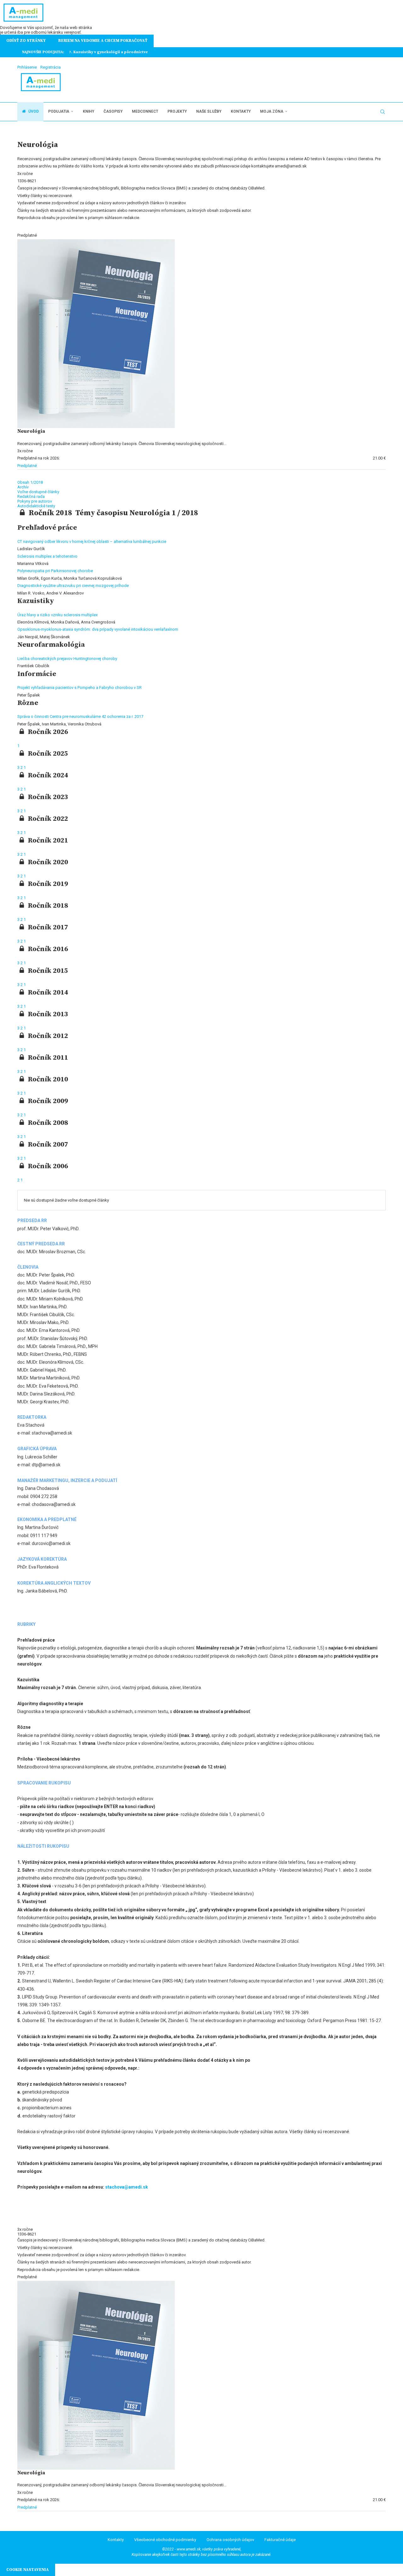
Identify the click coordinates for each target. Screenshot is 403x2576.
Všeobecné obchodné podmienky (165, 2540)
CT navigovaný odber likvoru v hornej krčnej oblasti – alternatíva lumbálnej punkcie (92, 541)
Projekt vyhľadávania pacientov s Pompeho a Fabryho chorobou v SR (79, 688)
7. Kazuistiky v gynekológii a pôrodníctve (108, 52)
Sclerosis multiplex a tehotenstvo (47, 556)
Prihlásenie (27, 67)
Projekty (177, 111)
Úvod (33, 111)
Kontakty (241, 111)
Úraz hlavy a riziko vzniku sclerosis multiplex (57, 615)
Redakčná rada (31, 496)
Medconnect (145, 111)
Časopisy (113, 111)
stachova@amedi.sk (127, 2187)
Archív (23, 487)
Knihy (88, 111)
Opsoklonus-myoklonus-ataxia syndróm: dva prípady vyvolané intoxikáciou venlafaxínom (98, 629)
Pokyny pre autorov (35, 501)
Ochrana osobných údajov (230, 2540)
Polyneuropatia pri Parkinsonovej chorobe (55, 571)
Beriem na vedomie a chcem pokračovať (103, 41)
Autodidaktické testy (36, 506)
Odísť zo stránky (26, 41)
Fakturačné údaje (280, 2540)
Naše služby (209, 111)
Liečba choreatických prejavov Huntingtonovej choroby (67, 659)
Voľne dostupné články (38, 492)
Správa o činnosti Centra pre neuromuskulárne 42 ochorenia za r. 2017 (80, 716)
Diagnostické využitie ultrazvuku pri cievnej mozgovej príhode (73, 586)
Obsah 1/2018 (30, 482)
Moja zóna (272, 111)
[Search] (383, 112)
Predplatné (27, 466)
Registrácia (51, 67)
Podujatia (59, 111)
